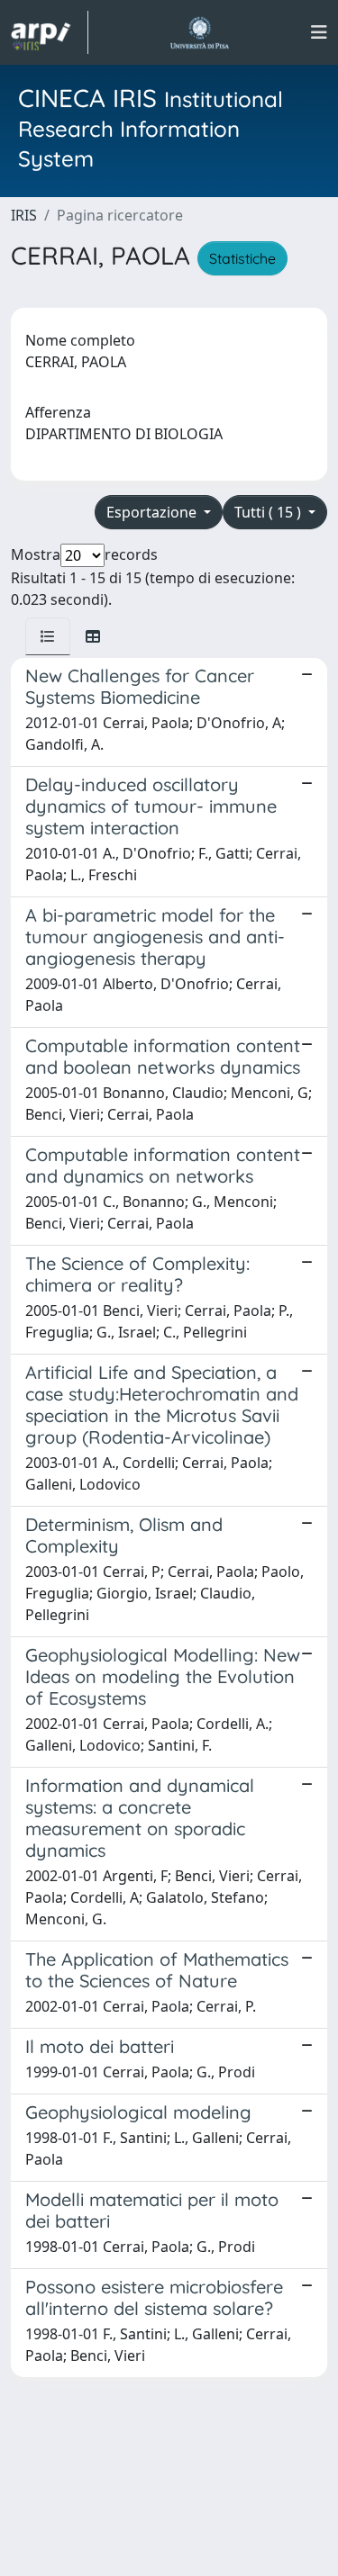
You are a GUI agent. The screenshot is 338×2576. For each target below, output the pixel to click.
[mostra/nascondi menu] (319, 32)
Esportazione (153, 512)
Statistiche (242, 258)
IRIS (24, 215)
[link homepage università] (200, 32)
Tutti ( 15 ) (269, 512)
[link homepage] (50, 32)
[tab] (48, 636)
